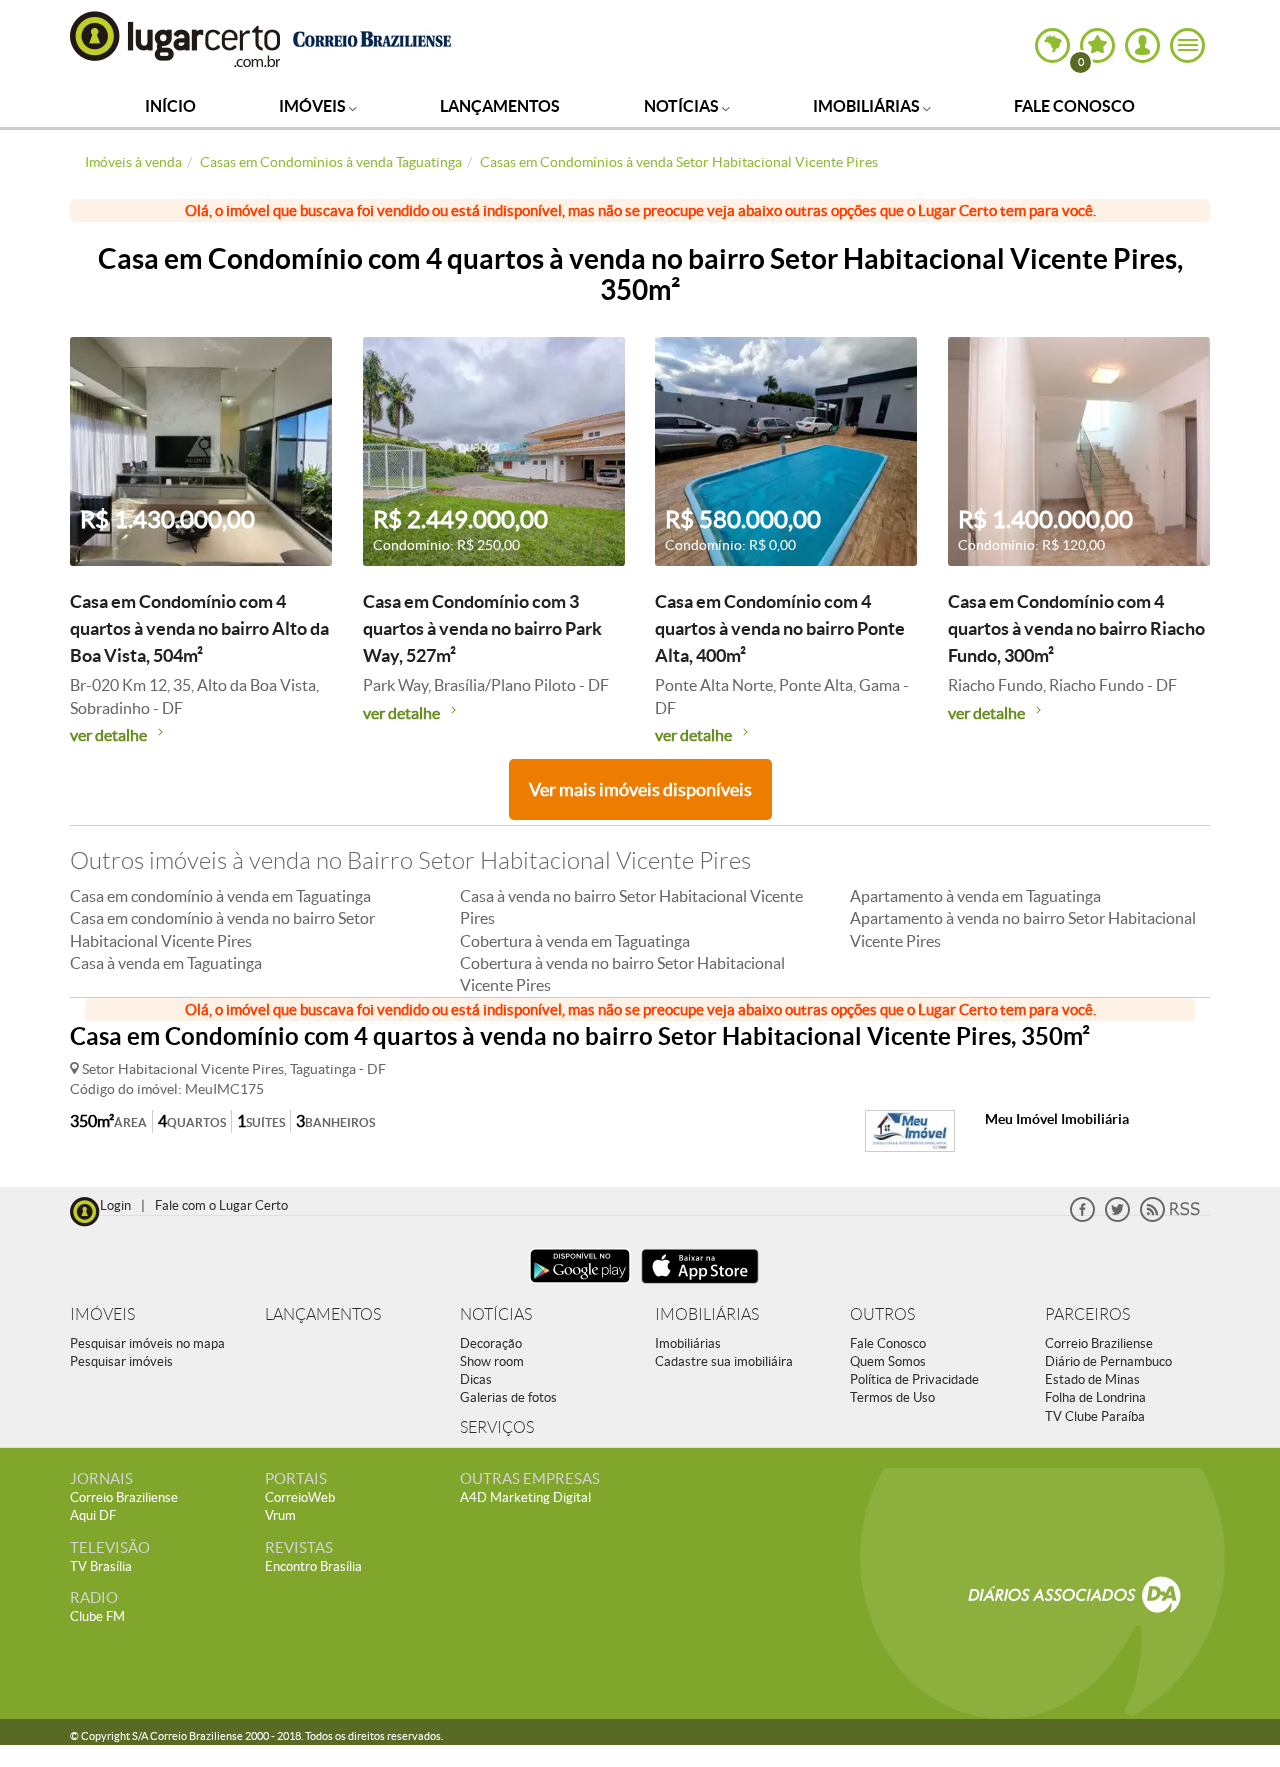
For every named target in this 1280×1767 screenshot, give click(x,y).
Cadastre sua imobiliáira (724, 1361)
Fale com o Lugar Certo (221, 1205)
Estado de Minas (1092, 1379)
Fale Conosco (1074, 106)
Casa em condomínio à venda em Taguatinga (220, 896)
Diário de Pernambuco (1108, 1361)
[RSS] (1170, 1217)
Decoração (491, 1343)
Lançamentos (500, 106)
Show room (492, 1361)
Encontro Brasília (313, 1566)
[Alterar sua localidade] (1052, 45)
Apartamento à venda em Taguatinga (975, 896)
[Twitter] (1117, 1217)
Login (115, 1205)
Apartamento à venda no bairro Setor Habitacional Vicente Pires (1023, 929)
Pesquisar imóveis (121, 1361)
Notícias (683, 106)
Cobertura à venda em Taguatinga (575, 941)
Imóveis (314, 106)
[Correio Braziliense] (371, 36)
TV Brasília (101, 1566)
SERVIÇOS (497, 1427)
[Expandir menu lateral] (1187, 45)
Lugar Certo (176, 38)
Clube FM (97, 1616)
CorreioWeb (300, 1497)
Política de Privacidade (914, 1379)
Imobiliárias (868, 106)
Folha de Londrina (1095, 1397)
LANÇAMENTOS (323, 1314)
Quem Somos (888, 1361)
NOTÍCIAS (496, 1314)
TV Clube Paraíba (1095, 1416)
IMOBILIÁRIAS (707, 1314)
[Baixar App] (580, 1285)
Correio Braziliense (1099, 1343)
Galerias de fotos (508, 1397)
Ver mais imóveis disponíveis (640, 789)
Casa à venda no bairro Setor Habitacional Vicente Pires (631, 907)
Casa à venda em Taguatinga (166, 963)
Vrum (280, 1515)
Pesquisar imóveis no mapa (147, 1343)
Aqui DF (93, 1515)
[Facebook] (1082, 1217)
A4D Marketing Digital (525, 1497)
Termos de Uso (892, 1397)
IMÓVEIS (102, 1314)
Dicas (476, 1379)
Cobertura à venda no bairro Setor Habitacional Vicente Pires (622, 974)
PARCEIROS (1087, 1314)
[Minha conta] (1142, 45)
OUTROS (882, 1314)
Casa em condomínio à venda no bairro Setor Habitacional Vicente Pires (222, 929)
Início (170, 106)
